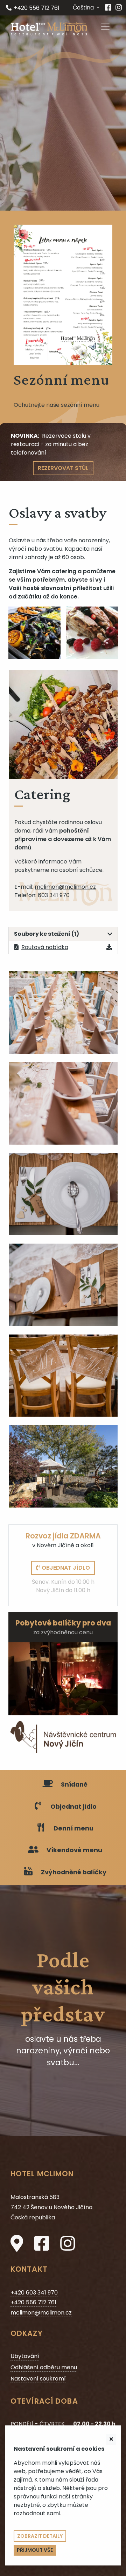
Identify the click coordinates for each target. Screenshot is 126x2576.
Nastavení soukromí (38, 2379)
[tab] (63, 934)
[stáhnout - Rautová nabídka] (109, 947)
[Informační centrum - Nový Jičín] (63, 1737)
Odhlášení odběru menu (44, 2367)
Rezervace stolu (64, 436)
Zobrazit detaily (40, 2536)
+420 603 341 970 (34, 2293)
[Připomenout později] (111, 2439)
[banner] (49, 28)
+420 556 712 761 (33, 8)
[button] (86, 8)
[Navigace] (105, 27)
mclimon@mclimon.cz (65, 887)
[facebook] (108, 8)
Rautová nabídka (45, 947)
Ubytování (25, 2356)
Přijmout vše (35, 2550)
